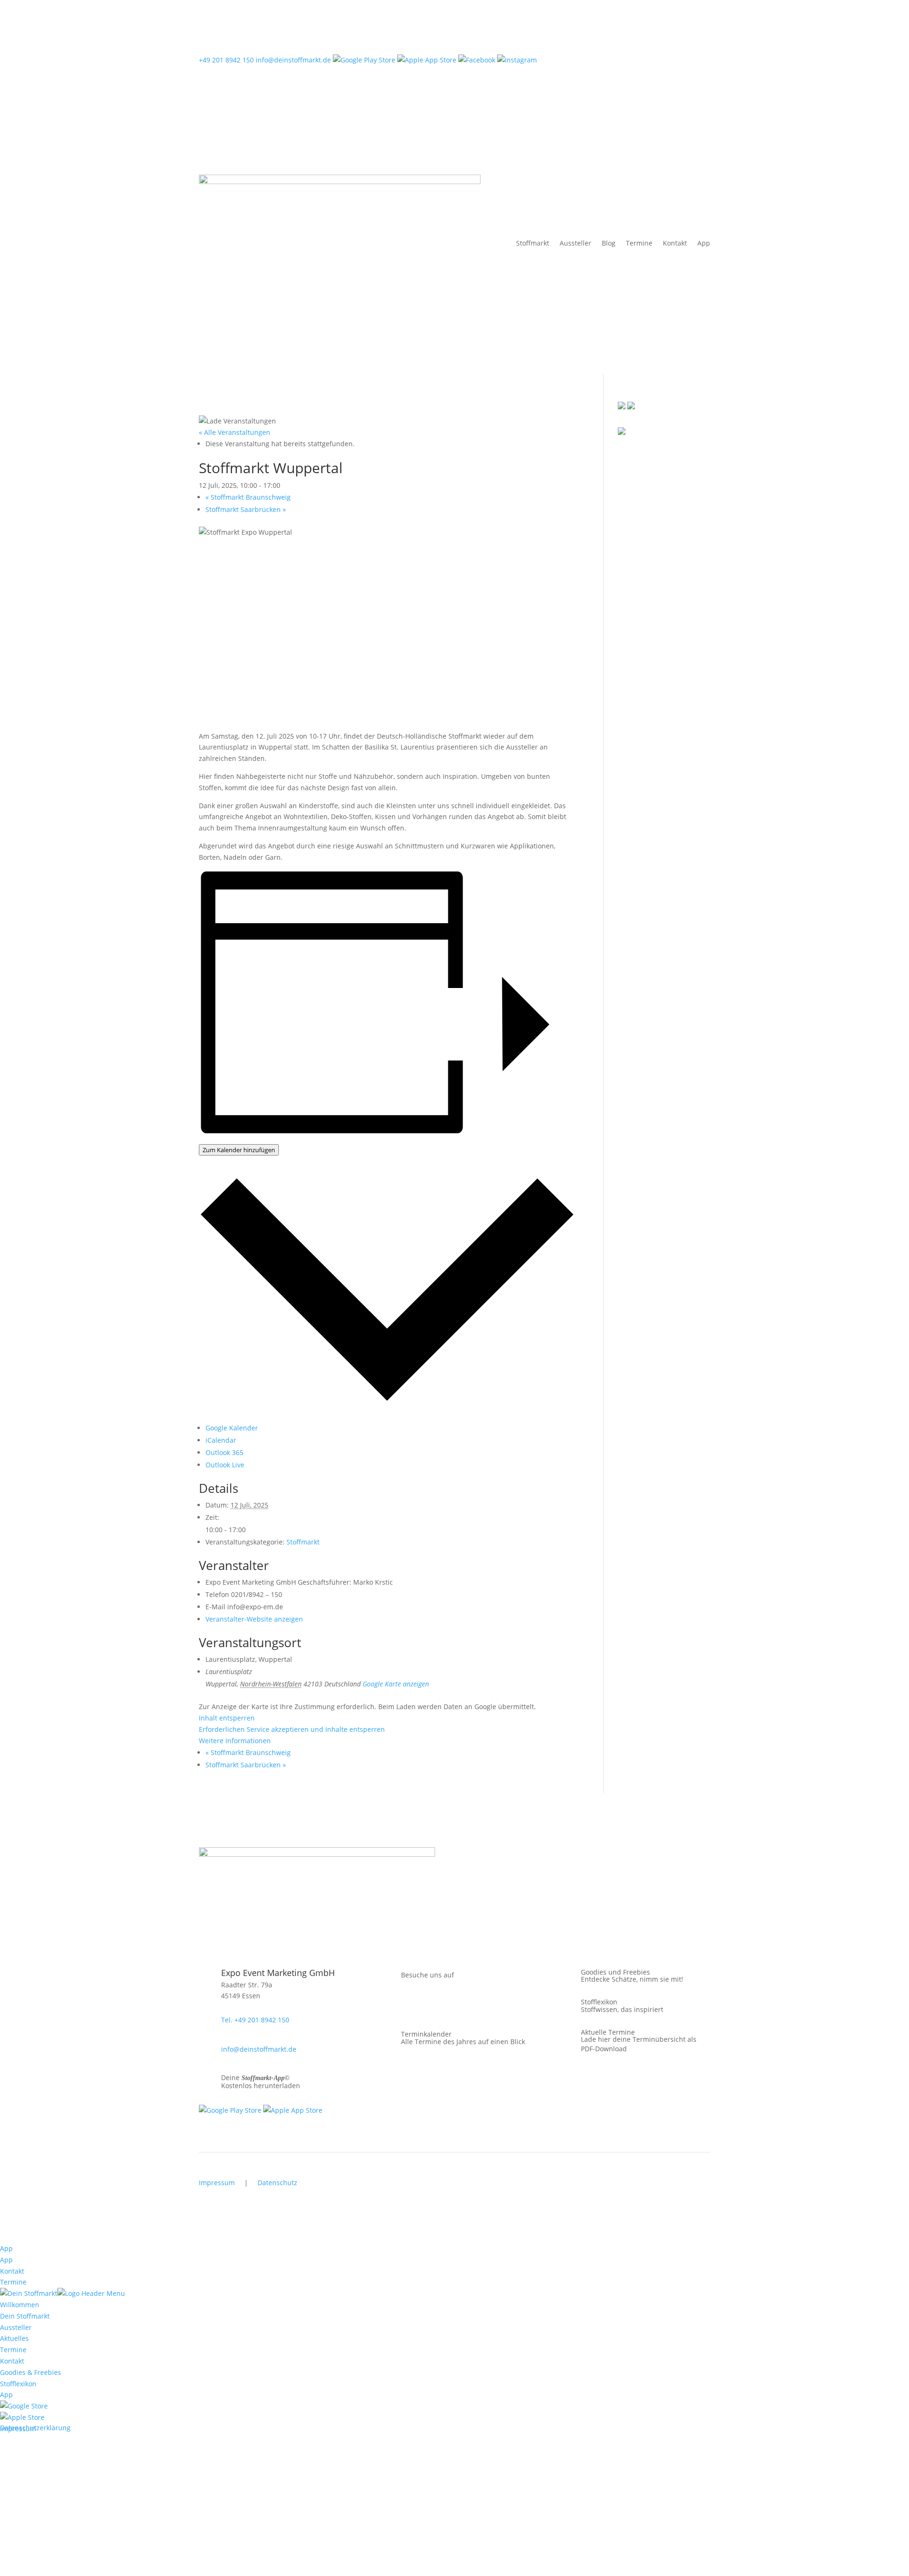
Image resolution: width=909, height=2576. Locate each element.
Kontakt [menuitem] (12, 2361)
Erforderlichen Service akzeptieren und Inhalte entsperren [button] (292, 1729)
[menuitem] (24, 2406)
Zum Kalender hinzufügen (239, 1150)
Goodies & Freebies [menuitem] (31, 2372)
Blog (609, 243)
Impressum (217, 2183)
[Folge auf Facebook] (386, 2005)
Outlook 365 (224, 1452)
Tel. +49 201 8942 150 (255, 2020)
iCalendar (221, 1440)
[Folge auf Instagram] (405, 2005)
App (704, 243)
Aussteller (575, 243)
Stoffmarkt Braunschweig (248, 497)
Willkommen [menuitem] (20, 2305)
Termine (639, 243)
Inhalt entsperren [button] (227, 1718)
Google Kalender (232, 1428)
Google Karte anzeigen (396, 1684)
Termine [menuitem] (13, 2350)
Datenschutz (277, 2183)
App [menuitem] (6, 2395)
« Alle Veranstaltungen (235, 432)
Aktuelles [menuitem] (14, 2338)
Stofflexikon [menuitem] (18, 2384)
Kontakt (675, 243)
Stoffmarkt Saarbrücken (246, 509)
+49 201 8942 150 (226, 60)
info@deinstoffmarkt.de (293, 60)
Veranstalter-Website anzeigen (254, 1619)
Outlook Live (225, 1465)
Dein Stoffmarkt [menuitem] (25, 2316)
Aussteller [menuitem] (16, 2327)
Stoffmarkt (533, 243)
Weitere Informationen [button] (235, 1741)
